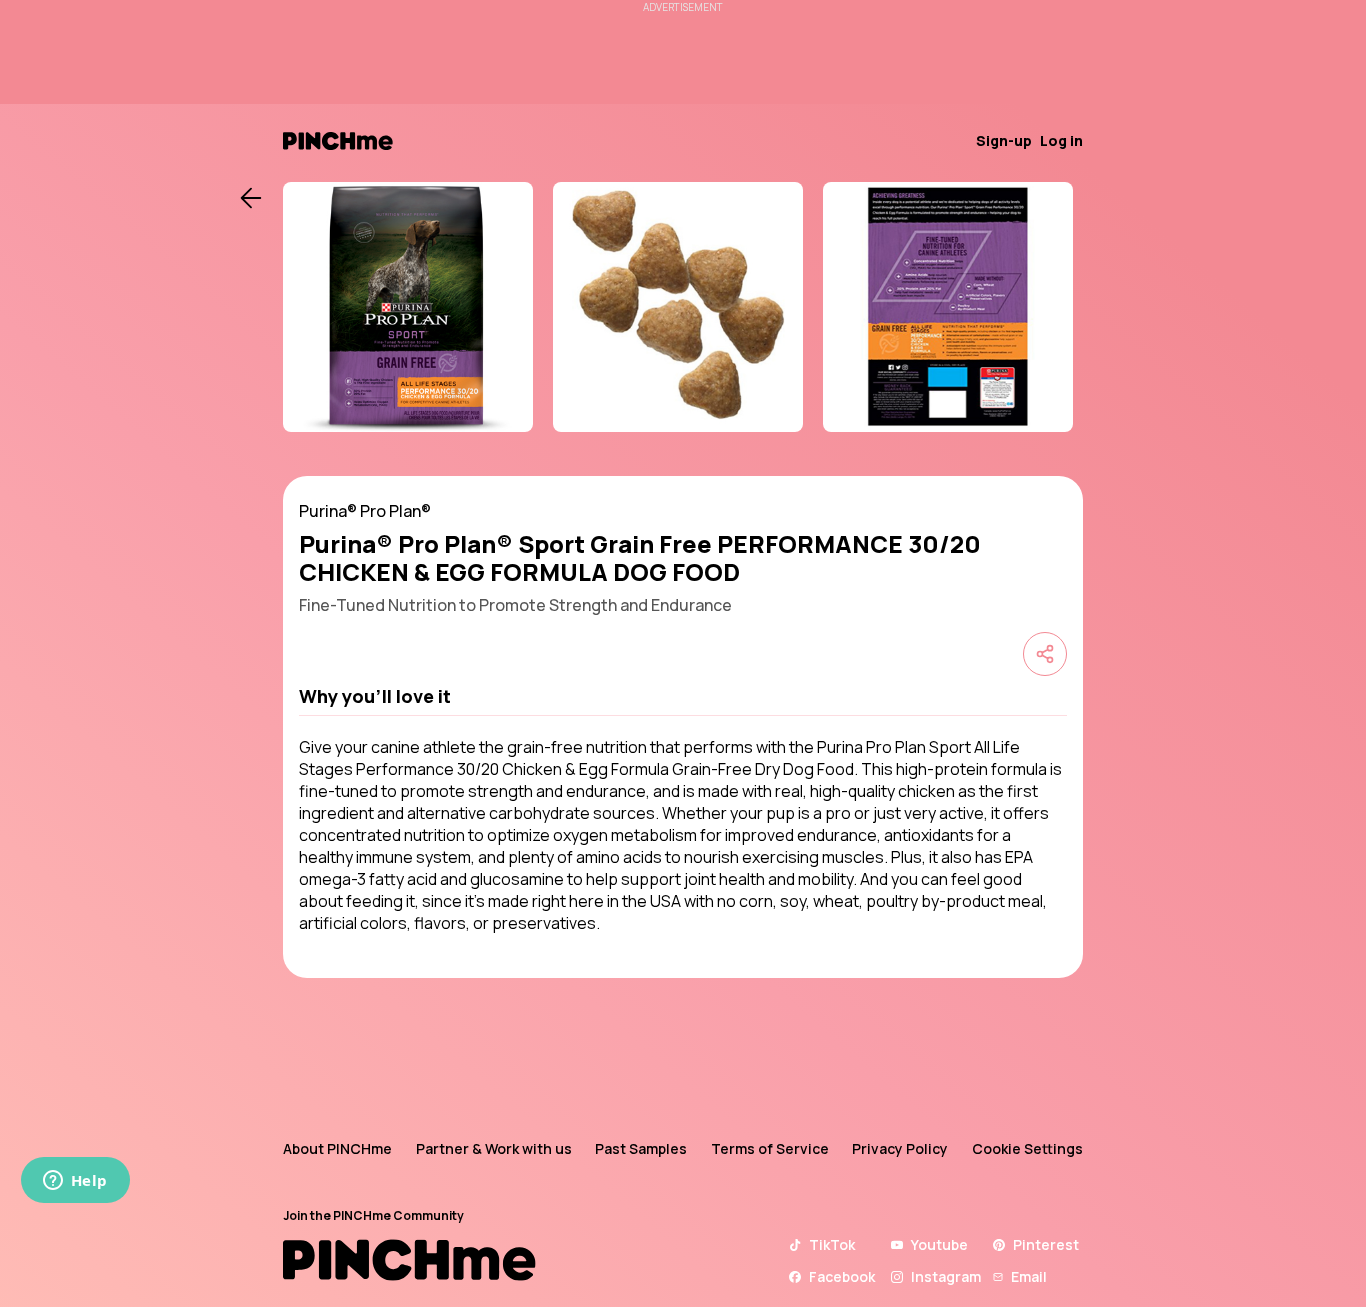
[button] (683, 696)
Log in (1061, 140)
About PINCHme (337, 1148)
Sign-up (1004, 140)
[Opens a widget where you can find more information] (75, 1182)
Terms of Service (770, 1148)
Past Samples (641, 1148)
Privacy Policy (900, 1148)
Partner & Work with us (494, 1148)
